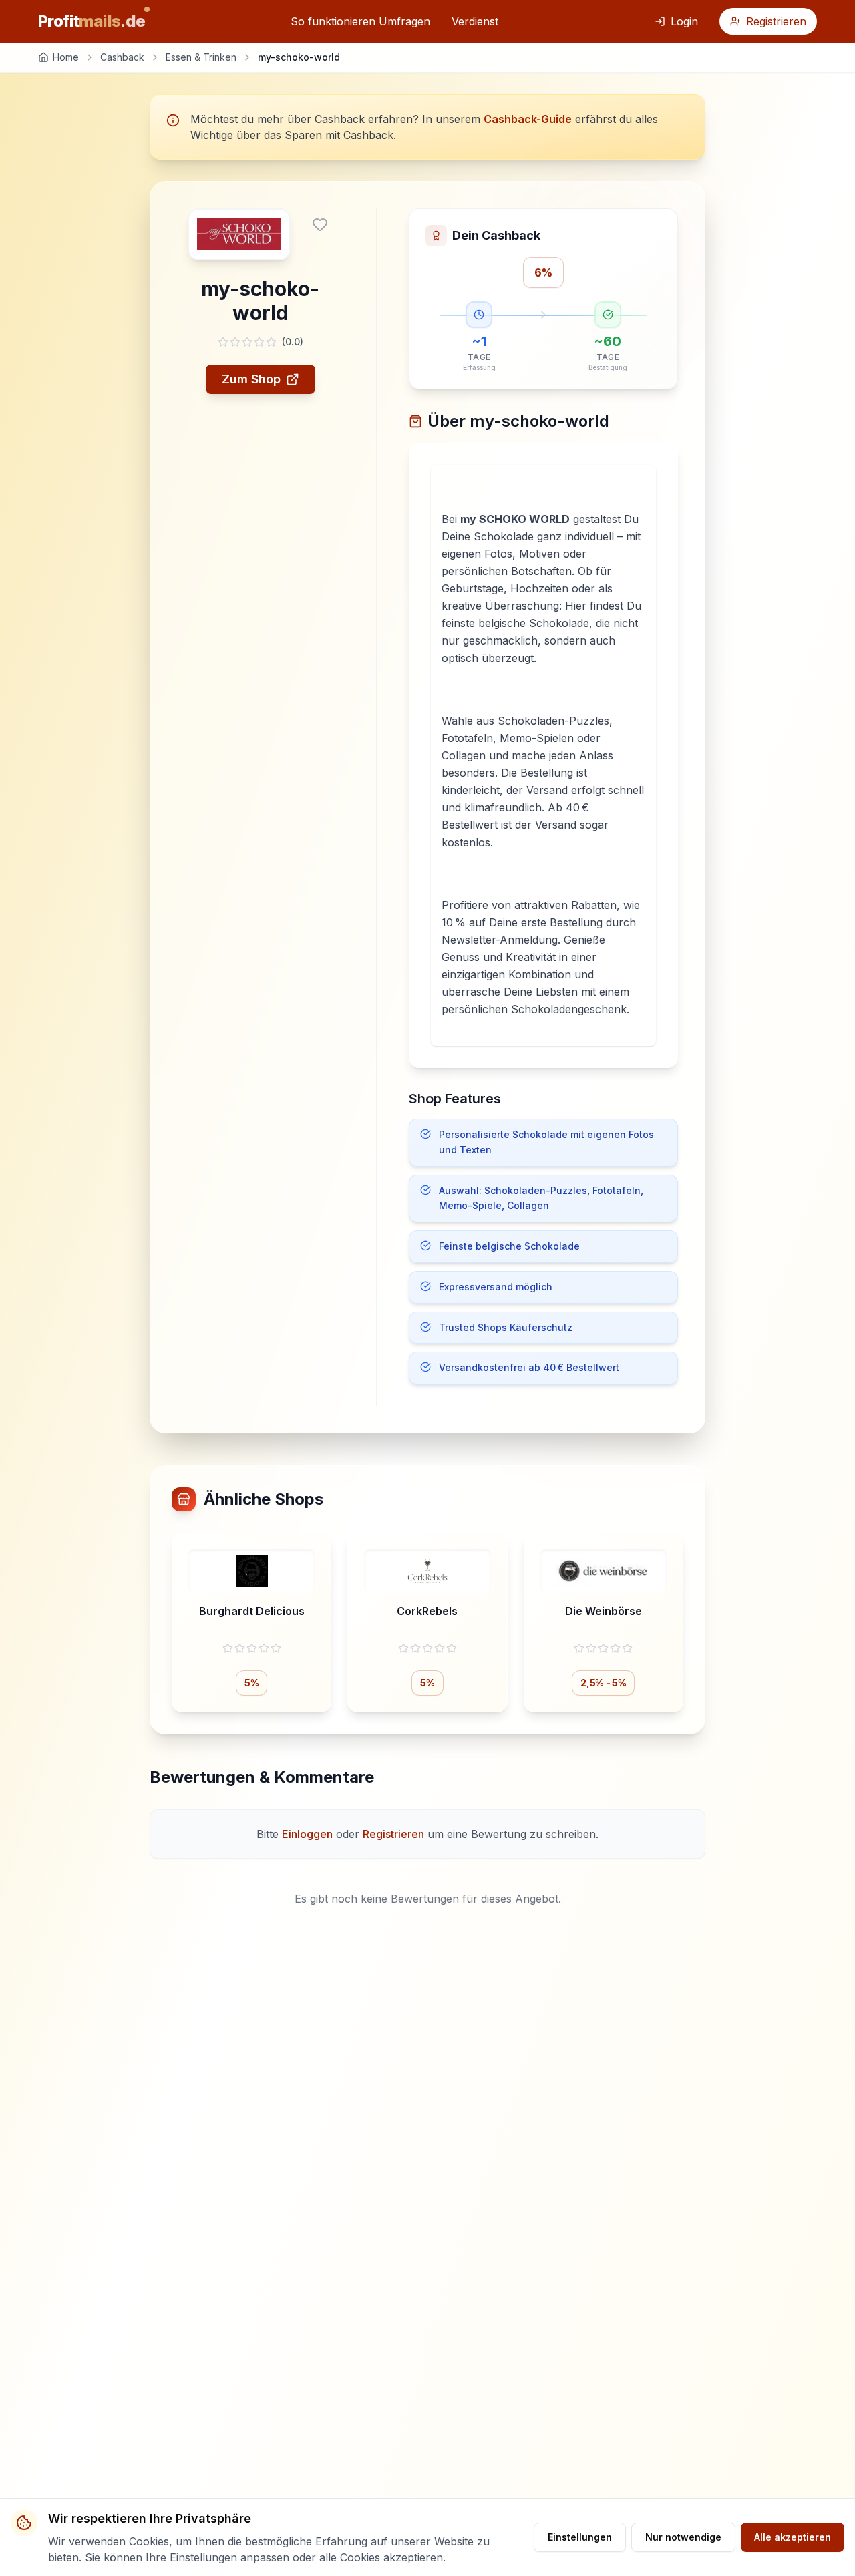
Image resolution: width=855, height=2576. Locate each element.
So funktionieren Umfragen (360, 21)
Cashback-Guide (528, 119)
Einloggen (307, 1834)
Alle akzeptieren (793, 2537)
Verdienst (475, 21)
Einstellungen (580, 2537)
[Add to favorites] (320, 224)
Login (684, 21)
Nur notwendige (683, 2537)
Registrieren (776, 21)
